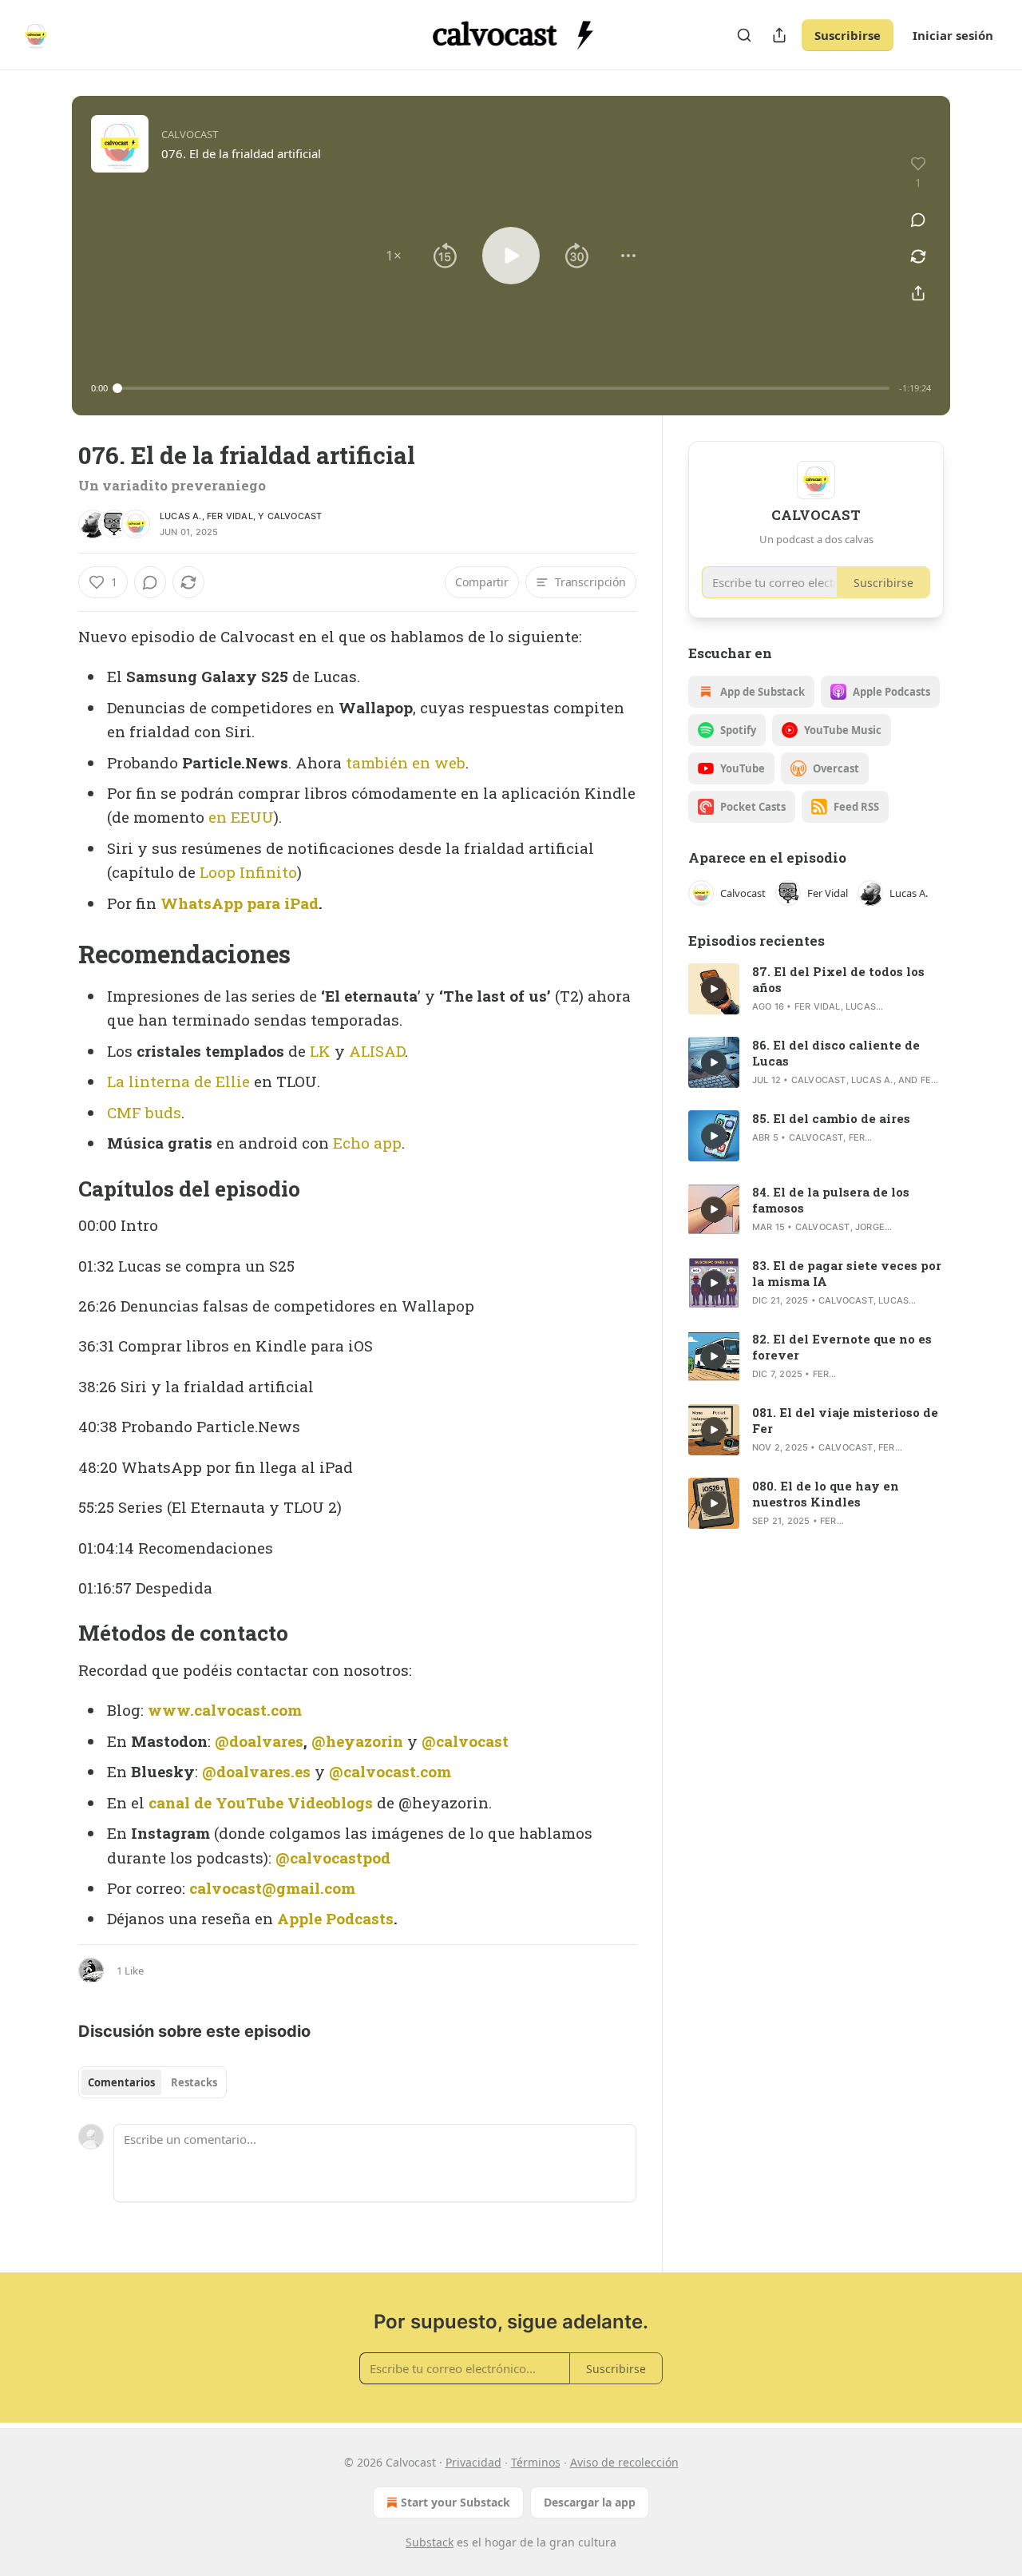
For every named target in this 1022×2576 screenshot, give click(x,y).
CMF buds (144, 1112)
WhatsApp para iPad (240, 903)
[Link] (56, 955)
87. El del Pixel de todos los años (838, 979)
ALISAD (377, 1051)
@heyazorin (357, 1741)
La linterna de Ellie (178, 1081)
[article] (816, 989)
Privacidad (473, 2462)
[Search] (744, 35)
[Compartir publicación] (779, 35)
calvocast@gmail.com (272, 1888)
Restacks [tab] (194, 2082)
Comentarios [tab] (121, 2082)
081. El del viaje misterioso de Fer (845, 1420)
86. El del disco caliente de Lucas (836, 1053)
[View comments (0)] (918, 220)
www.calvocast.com (225, 1710)
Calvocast (295, 516)
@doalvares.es (256, 1771)
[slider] (503, 388)
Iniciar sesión (953, 35)
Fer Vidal (230, 516)
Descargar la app (590, 2502)
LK (320, 1051)
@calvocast (465, 1741)
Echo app (367, 1143)
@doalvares (259, 1741)
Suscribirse (848, 35)
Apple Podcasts (335, 1918)
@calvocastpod (333, 1858)
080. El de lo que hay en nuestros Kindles (826, 1494)
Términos (536, 2462)
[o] (714, 989)
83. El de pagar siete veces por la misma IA (847, 1273)
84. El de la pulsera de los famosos (831, 1200)
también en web (406, 762)
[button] (394, 256)
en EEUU (241, 817)
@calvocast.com (390, 1771)
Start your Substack (456, 2502)
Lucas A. (181, 516)
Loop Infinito (248, 872)
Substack (430, 2542)
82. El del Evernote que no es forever (842, 1347)
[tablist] (153, 2082)
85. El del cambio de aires (831, 1118)
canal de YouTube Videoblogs (261, 1802)
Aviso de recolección (624, 2462)
